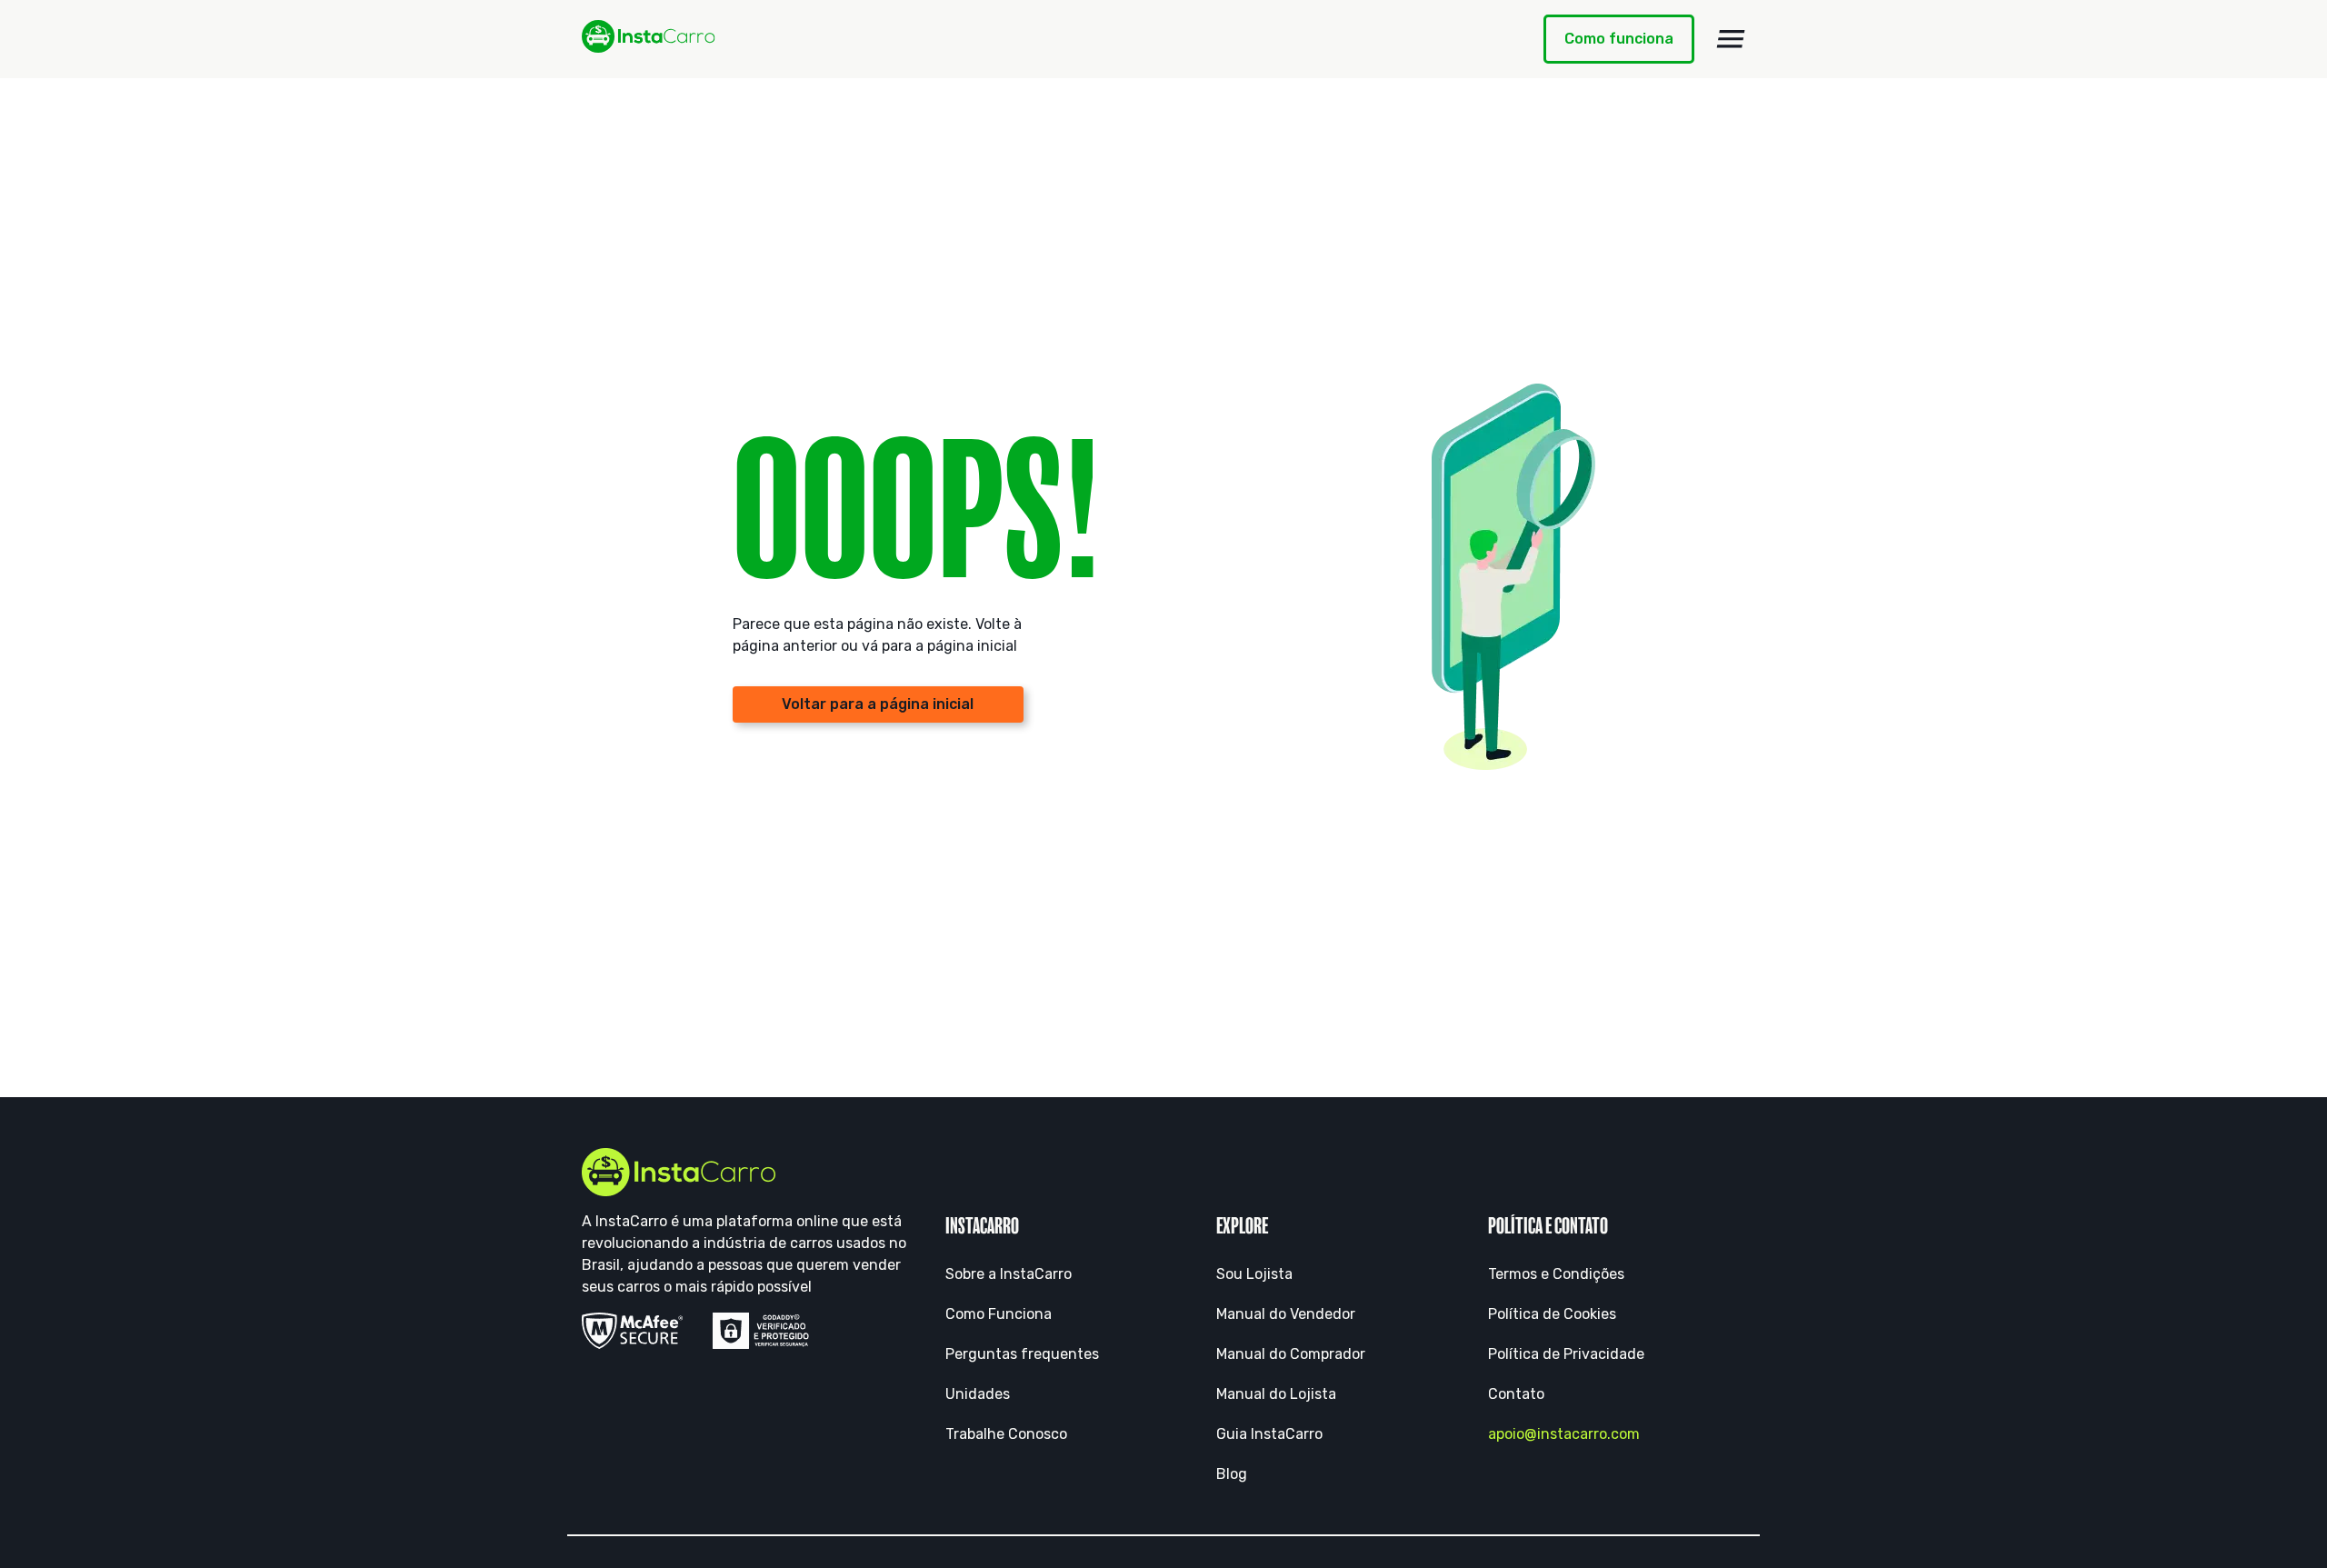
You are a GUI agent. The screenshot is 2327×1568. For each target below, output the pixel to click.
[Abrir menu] (1731, 39)
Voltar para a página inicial (878, 704)
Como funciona (1619, 39)
